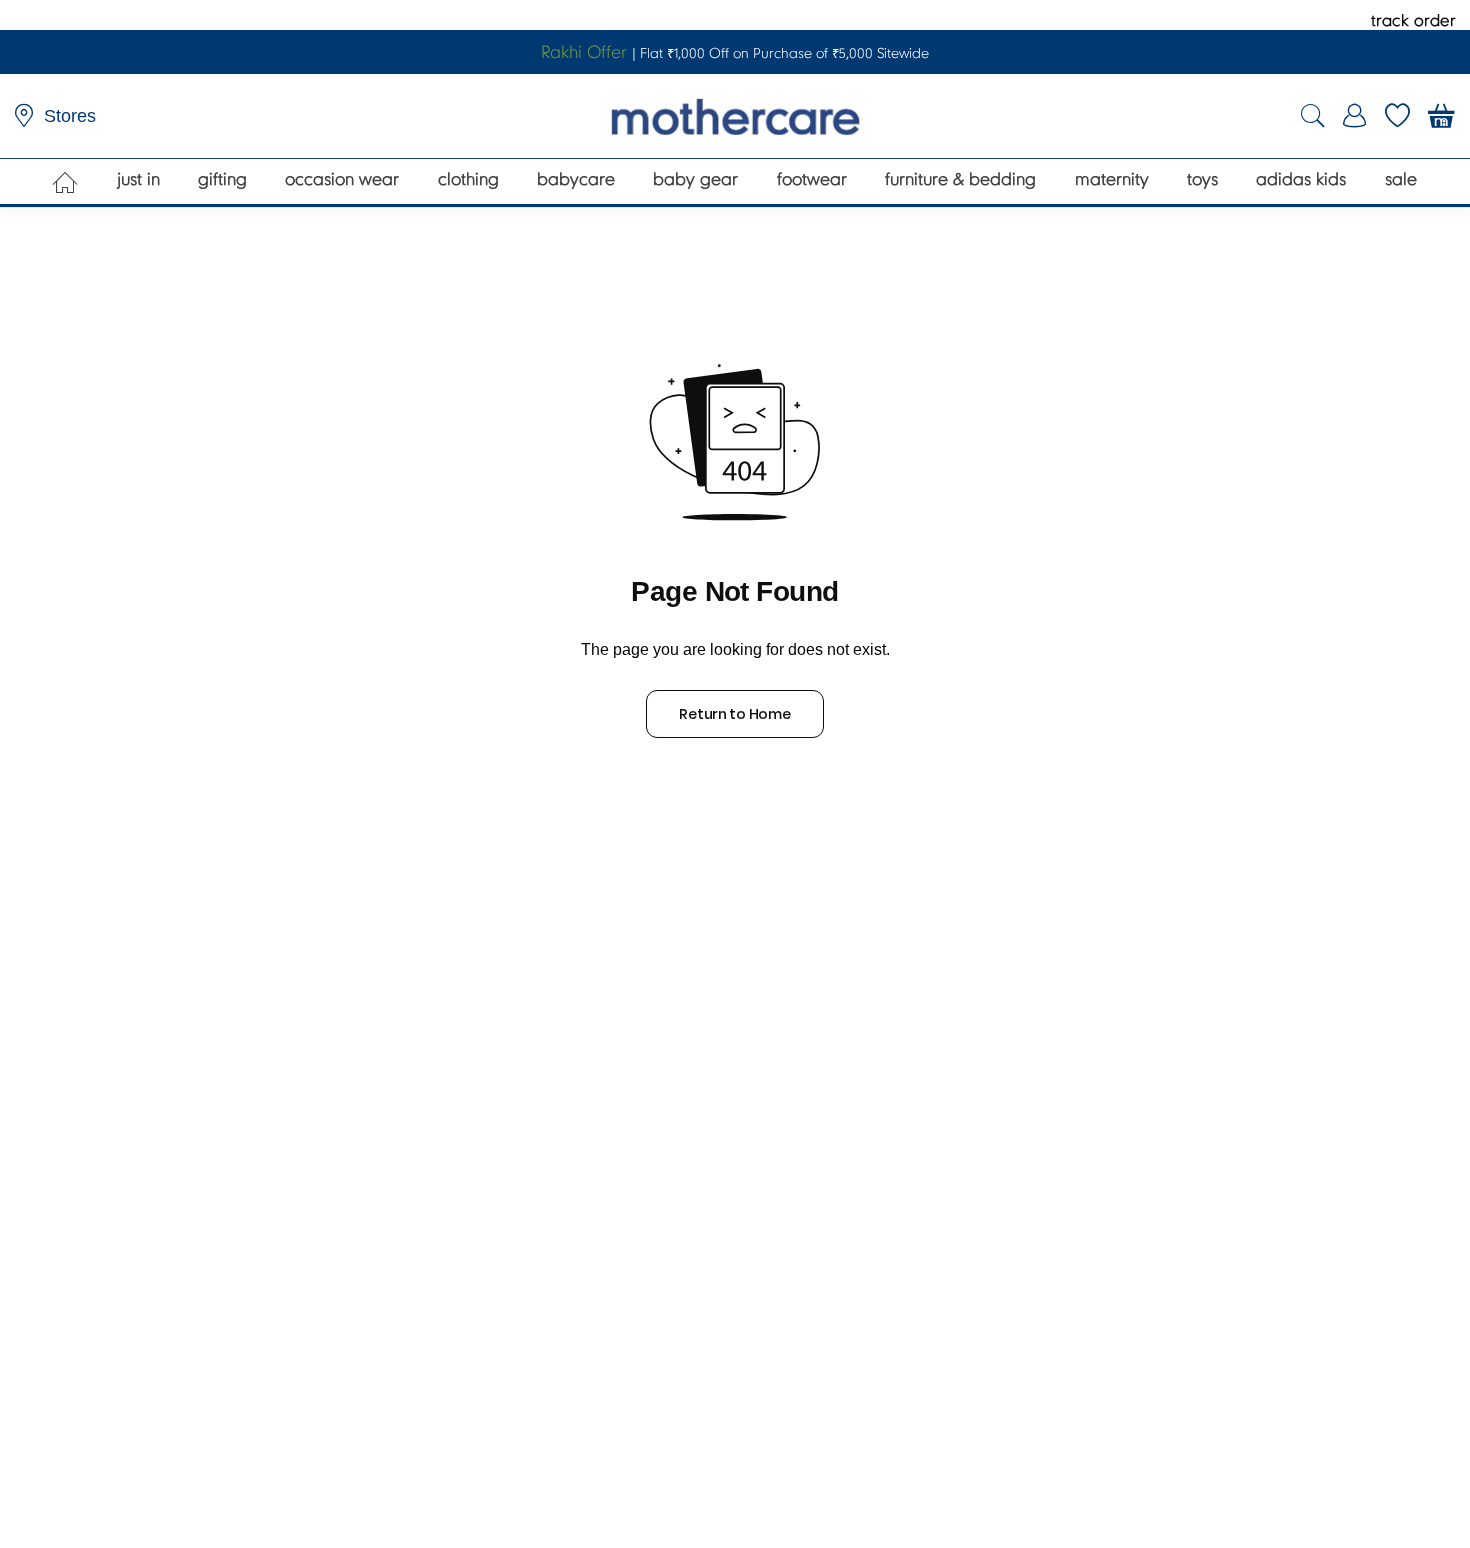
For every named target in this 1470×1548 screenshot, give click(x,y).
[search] (1313, 116)
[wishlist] (1397, 116)
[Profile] (1355, 116)
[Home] (65, 182)
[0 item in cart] (1441, 116)
